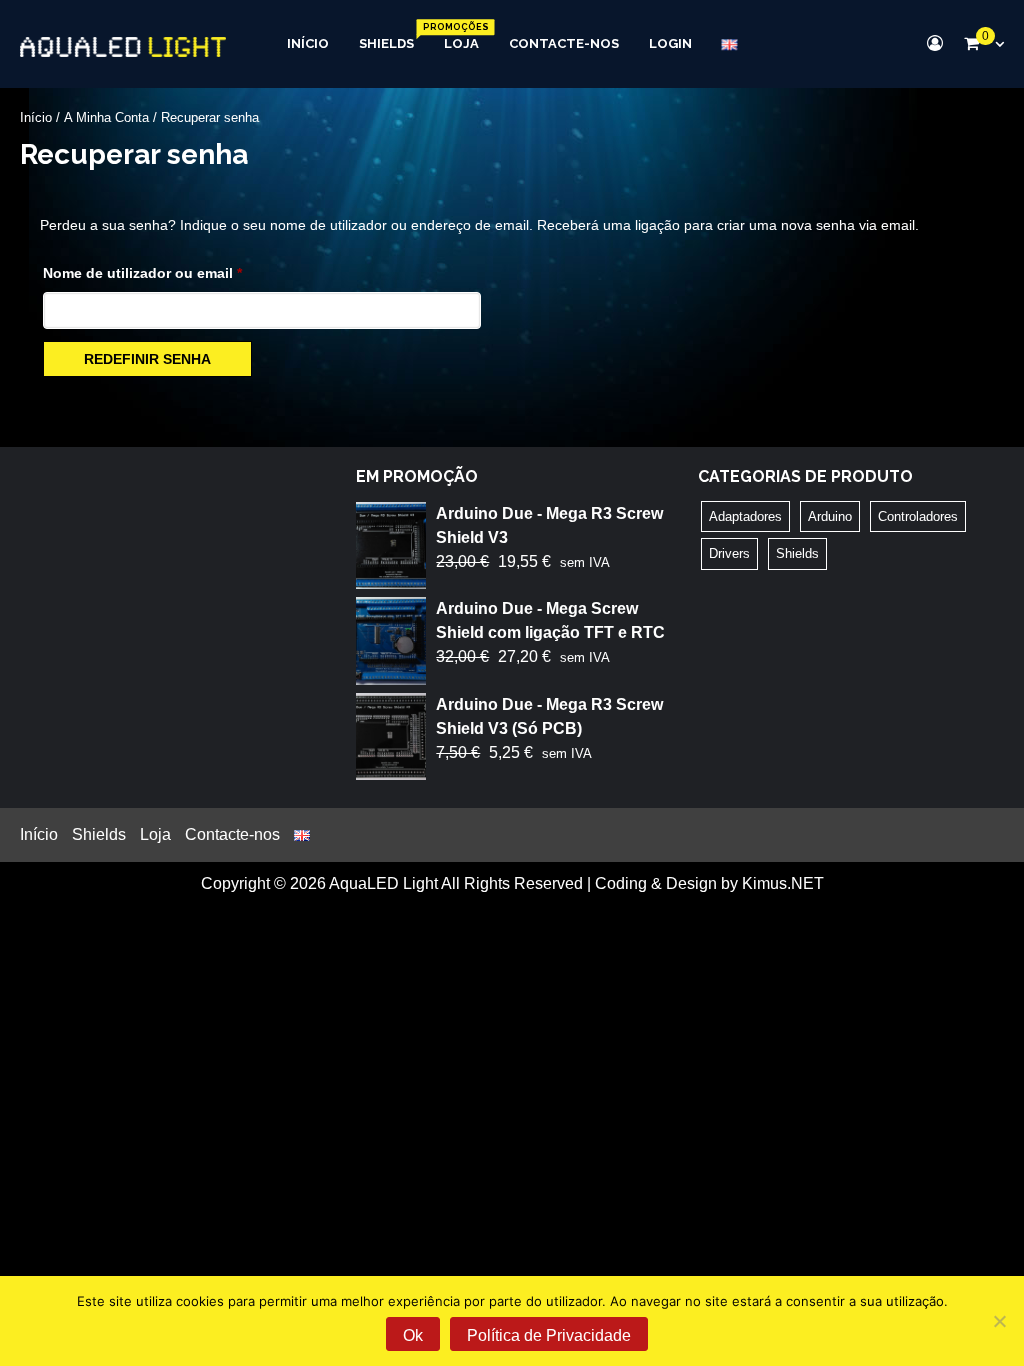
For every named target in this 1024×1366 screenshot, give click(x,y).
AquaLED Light (383, 883)
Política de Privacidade (549, 1335)
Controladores (918, 516)
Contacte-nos (564, 43)
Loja (461, 43)
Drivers (729, 553)
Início (308, 43)
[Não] (999, 1321)
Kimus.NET (783, 883)
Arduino (830, 516)
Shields (386, 42)
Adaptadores (745, 516)
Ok (413, 1335)
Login (670, 43)
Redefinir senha (147, 359)
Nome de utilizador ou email (181, 272)
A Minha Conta (106, 117)
